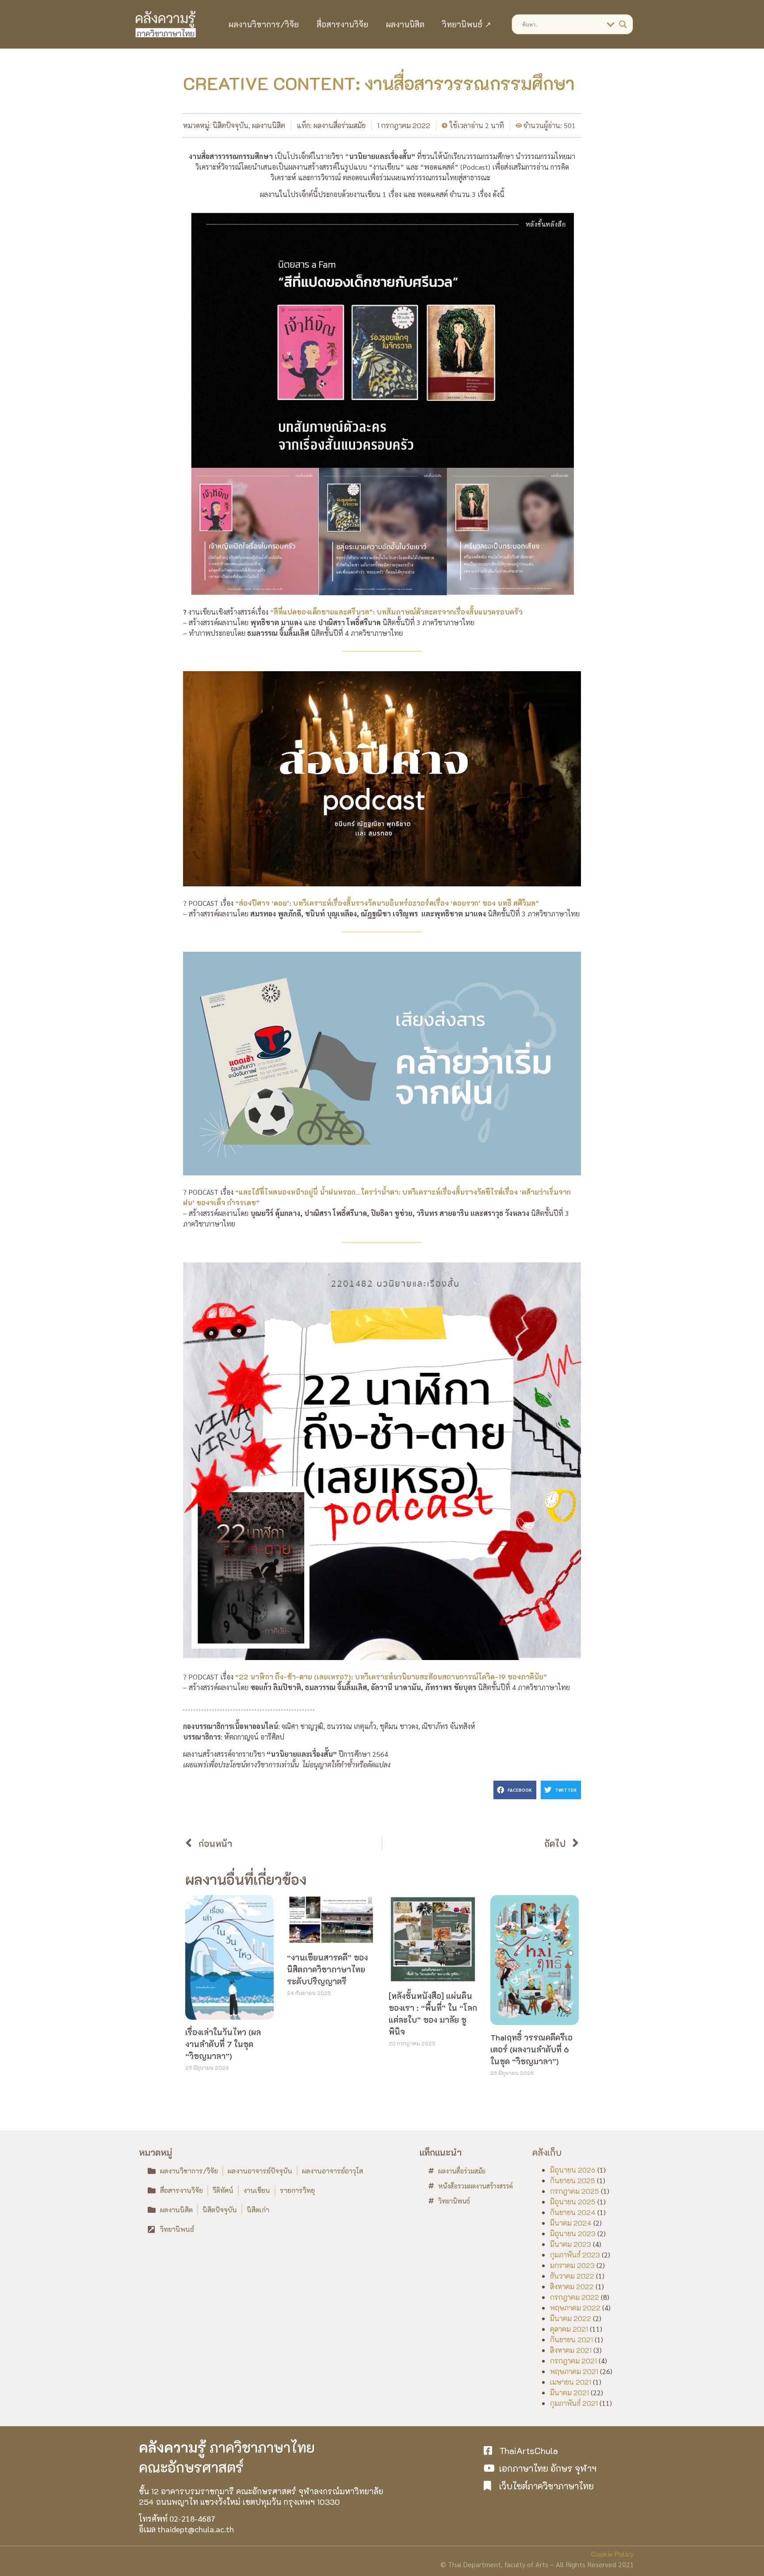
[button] (515, 1790)
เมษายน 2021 (571, 2382)
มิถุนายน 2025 (573, 2202)
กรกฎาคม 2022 (575, 2297)
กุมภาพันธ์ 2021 (574, 2403)
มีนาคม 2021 (569, 2392)
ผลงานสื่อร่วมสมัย (340, 125)
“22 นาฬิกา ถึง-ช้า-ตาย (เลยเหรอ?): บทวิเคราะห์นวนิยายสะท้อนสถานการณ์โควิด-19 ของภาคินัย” (391, 1677)
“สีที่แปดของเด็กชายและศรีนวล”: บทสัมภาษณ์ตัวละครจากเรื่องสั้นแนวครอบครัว (396, 612)
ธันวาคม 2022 (572, 2276)
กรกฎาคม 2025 (575, 2191)
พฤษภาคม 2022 (575, 2308)
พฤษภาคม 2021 (574, 2371)
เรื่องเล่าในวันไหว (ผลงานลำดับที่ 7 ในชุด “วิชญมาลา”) (223, 2044)
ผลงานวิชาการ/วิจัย (264, 24)
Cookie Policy (613, 2554)
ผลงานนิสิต (405, 24)
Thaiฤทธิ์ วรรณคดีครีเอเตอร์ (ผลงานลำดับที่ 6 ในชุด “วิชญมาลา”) (531, 2049)
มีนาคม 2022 (571, 2318)
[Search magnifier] (623, 24)
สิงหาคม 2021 (571, 2350)
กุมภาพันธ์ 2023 (575, 2255)
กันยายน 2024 (573, 2212)
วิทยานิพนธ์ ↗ (467, 24)
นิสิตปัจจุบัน (231, 125)
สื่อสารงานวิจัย (342, 24)
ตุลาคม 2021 (569, 2329)
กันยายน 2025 (573, 2180)
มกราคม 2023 (572, 2265)
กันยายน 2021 (571, 2339)
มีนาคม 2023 (571, 2244)
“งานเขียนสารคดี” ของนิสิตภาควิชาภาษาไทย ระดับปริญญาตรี (327, 1969)
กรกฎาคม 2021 (573, 2361)
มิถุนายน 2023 (573, 2233)
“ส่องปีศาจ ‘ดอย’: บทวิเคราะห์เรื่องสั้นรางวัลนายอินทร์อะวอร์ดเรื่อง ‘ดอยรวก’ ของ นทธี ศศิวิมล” (387, 903)
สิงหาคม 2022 (572, 2286)
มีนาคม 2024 (571, 2223)
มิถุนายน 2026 (573, 2170)
